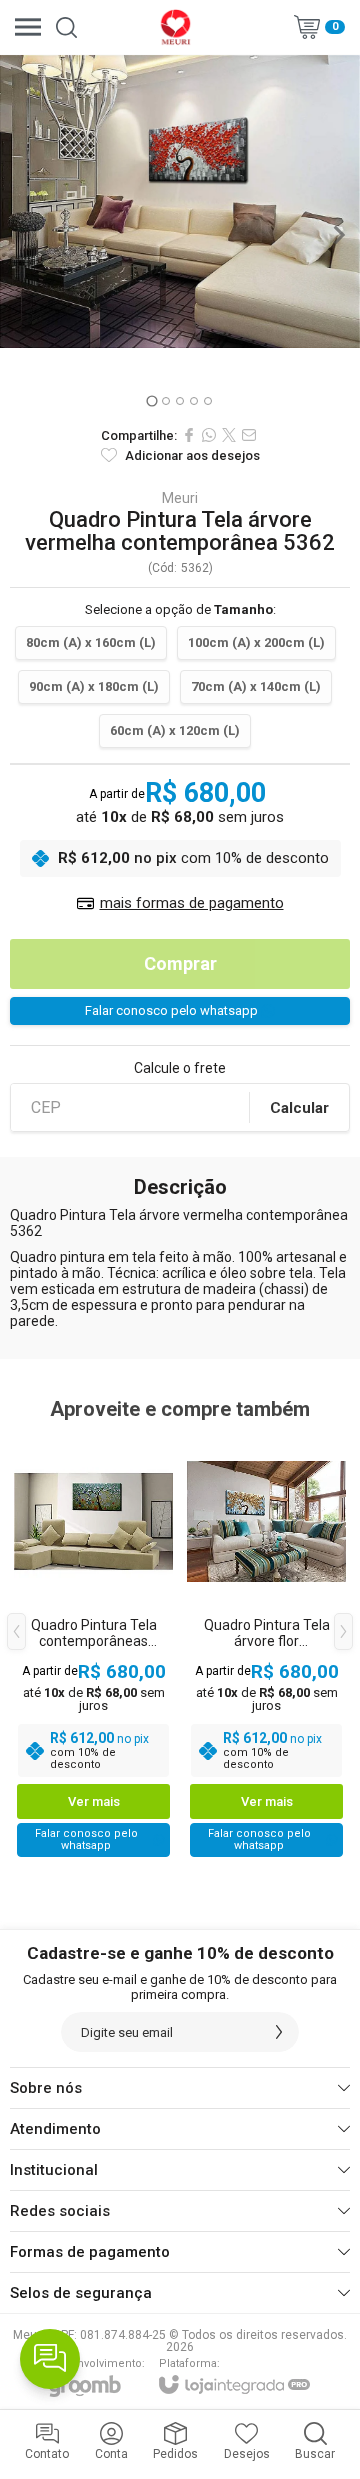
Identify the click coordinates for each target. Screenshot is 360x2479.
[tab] (151, 400)
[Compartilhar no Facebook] (189, 435)
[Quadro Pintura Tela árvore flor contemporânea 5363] (266, 1646)
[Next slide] (338, 235)
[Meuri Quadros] (175, 27)
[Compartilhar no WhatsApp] (209, 435)
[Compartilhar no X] (229, 435)
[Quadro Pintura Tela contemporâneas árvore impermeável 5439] (93, 1646)
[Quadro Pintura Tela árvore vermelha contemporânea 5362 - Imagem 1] (180, 201)
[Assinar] (279, 2032)
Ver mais (94, 1801)
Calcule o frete (180, 1068)
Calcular (299, 1108)
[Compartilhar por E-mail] (249, 435)
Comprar (180, 963)
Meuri (180, 498)
